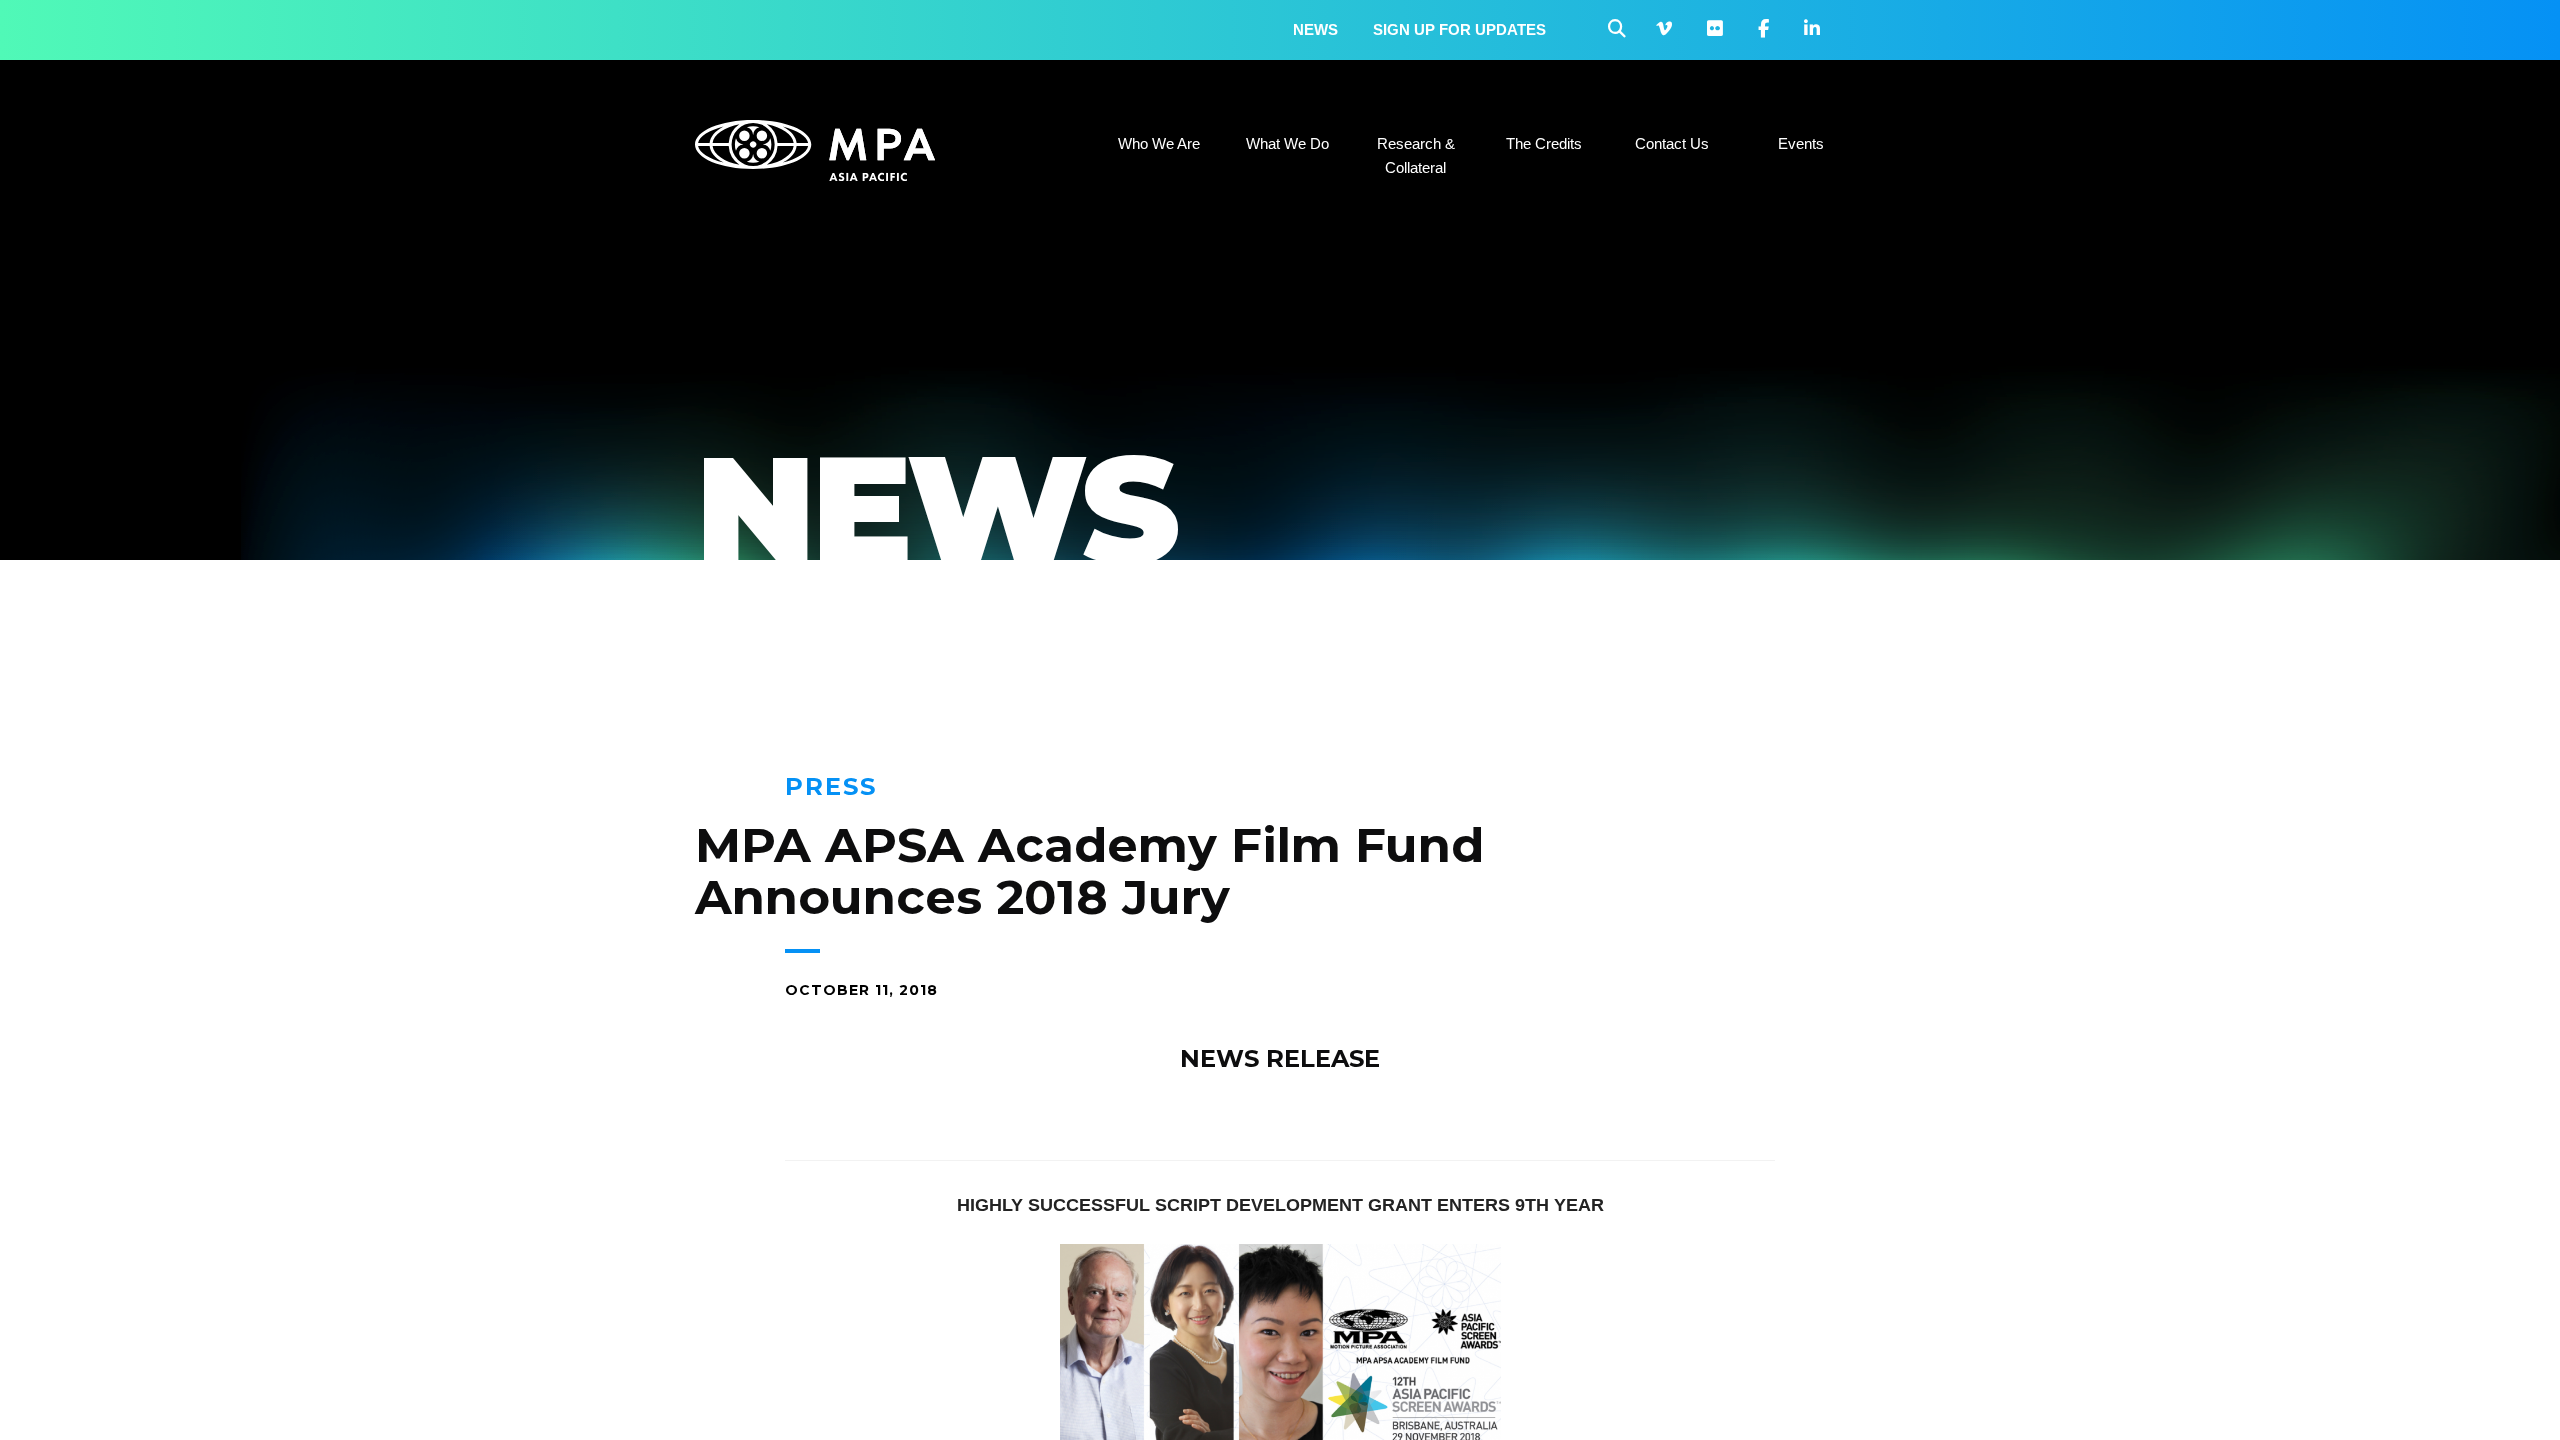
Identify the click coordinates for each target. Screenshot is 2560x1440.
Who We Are (1159, 143)
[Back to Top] (2485, 1395)
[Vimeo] (1664, 29)
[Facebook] (1763, 29)
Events (1801, 143)
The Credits (1544, 143)
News (1315, 29)
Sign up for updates (1459, 29)
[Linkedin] (1812, 29)
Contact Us (1672, 143)
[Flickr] (1715, 29)
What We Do (1287, 143)
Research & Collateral (1416, 155)
